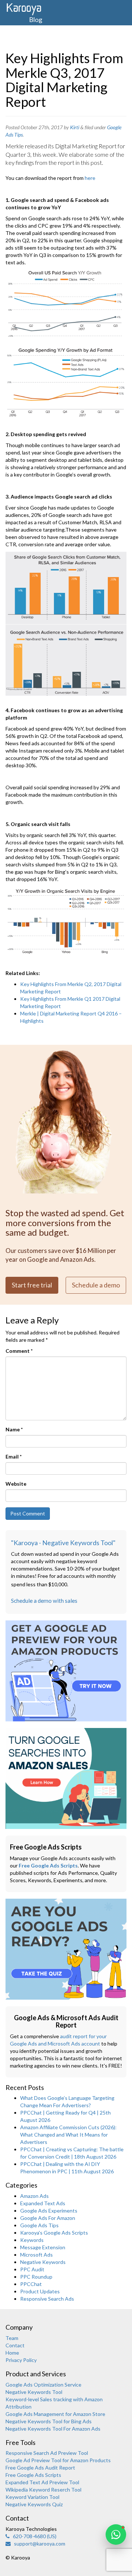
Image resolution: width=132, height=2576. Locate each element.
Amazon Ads (34, 2196)
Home (12, 2353)
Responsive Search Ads (47, 2299)
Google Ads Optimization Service (43, 2385)
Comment (19, 1351)
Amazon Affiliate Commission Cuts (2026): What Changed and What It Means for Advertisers (68, 2135)
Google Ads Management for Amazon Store (55, 2414)
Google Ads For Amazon (48, 2218)
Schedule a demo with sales (44, 1601)
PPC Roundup (36, 2277)
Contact (15, 2345)
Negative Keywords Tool (34, 2392)
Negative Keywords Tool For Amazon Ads (53, 2429)
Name (14, 1429)
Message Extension (43, 2247)
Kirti (75, 127)
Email (14, 1457)
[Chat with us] (116, 2535)
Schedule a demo (96, 1285)
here (90, 178)
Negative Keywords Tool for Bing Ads (49, 2421)
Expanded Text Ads (43, 2203)
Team (12, 2338)
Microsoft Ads (36, 2255)
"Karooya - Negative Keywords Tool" (63, 1543)
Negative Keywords (43, 2262)
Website (16, 1484)
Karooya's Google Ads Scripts (54, 2233)
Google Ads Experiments (49, 2211)
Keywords (32, 2240)
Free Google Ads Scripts (48, 1865)
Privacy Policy (21, 2360)
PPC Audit (32, 2269)
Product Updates (40, 2291)
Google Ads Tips (39, 2225)
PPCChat (31, 2284)
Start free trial (32, 1285)
